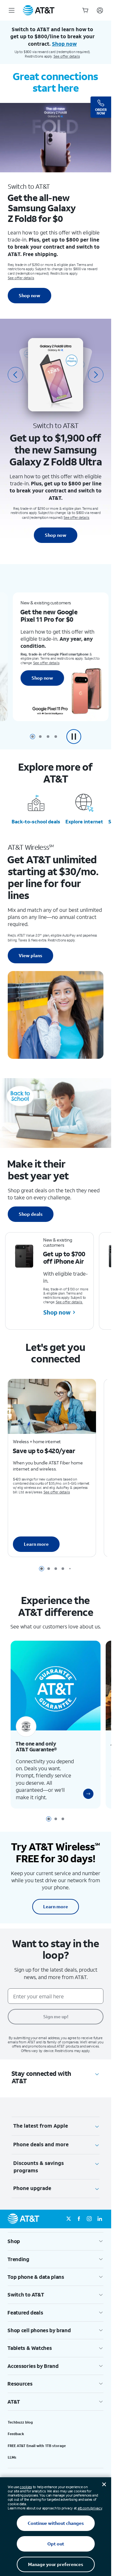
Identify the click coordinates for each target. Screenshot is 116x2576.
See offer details (67, 56)
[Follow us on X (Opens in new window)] (69, 2219)
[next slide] (96, 375)
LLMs (12, 2457)
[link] (88, 1794)
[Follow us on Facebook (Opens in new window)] (79, 2219)
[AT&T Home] (39, 10)
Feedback (16, 2434)
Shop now (29, 295)
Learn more (36, 1544)
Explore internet (84, 821)
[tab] (33, 737)
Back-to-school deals (36, 821)
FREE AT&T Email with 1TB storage (37, 2446)
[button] (74, 737)
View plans (30, 955)
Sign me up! (56, 2017)
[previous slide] (15, 375)
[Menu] (12, 10)
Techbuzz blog (20, 2422)
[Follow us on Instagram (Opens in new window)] (89, 2219)
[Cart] (85, 10)
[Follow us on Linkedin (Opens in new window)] (100, 2219)
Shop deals (31, 1214)
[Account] (100, 10)
